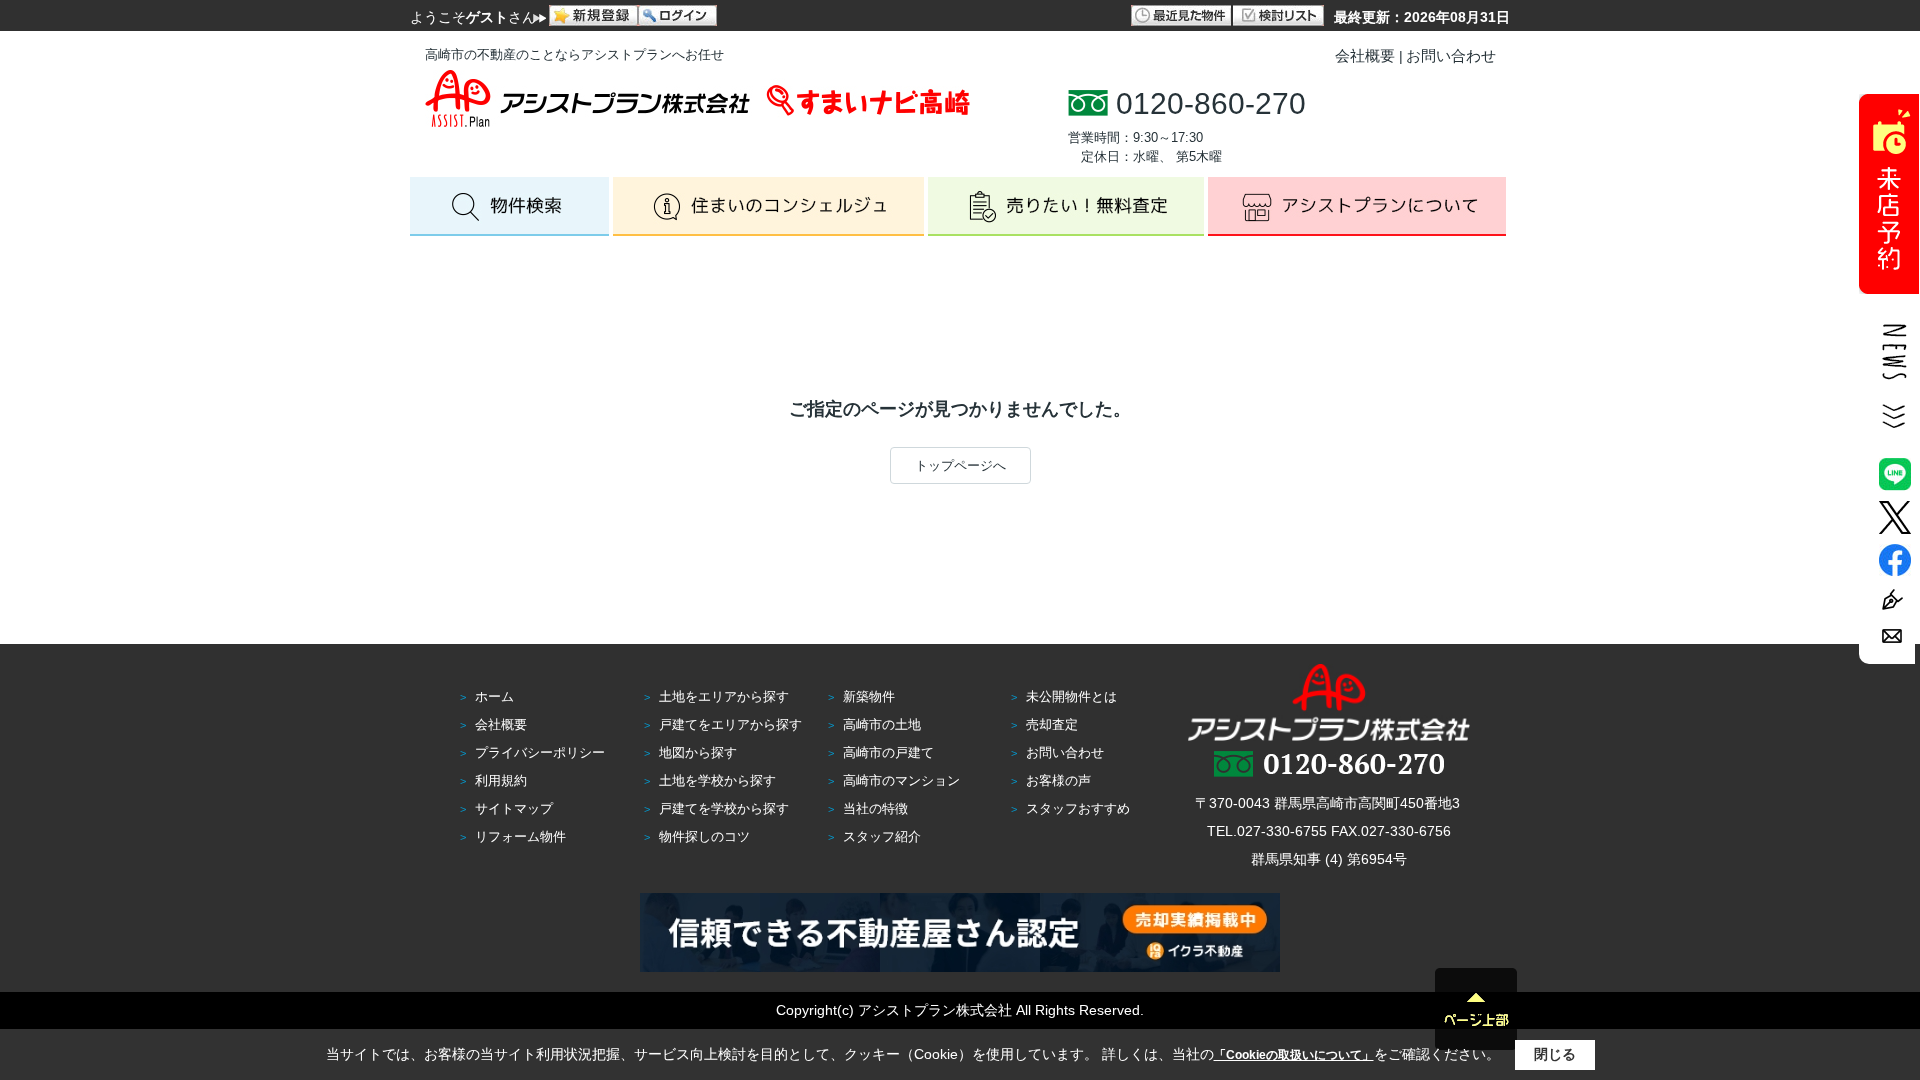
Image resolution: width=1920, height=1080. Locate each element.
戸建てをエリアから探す (730, 724)
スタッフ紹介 (882, 836)
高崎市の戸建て (888, 752)
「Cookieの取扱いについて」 (1294, 1055)
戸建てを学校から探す (724, 808)
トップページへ (960, 465)
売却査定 (1052, 724)
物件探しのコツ (704, 836)
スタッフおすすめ (1078, 808)
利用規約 (501, 780)
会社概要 (1365, 55)
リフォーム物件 (520, 836)
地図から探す (698, 752)
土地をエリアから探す (724, 696)
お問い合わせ (1451, 55)
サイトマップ (514, 808)
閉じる (1555, 1054)
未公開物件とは (1071, 696)
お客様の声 (1058, 780)
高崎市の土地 (882, 724)
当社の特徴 (875, 808)
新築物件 (869, 696)
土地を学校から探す (717, 780)
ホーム (494, 696)
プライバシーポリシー (540, 752)
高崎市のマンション (901, 780)
